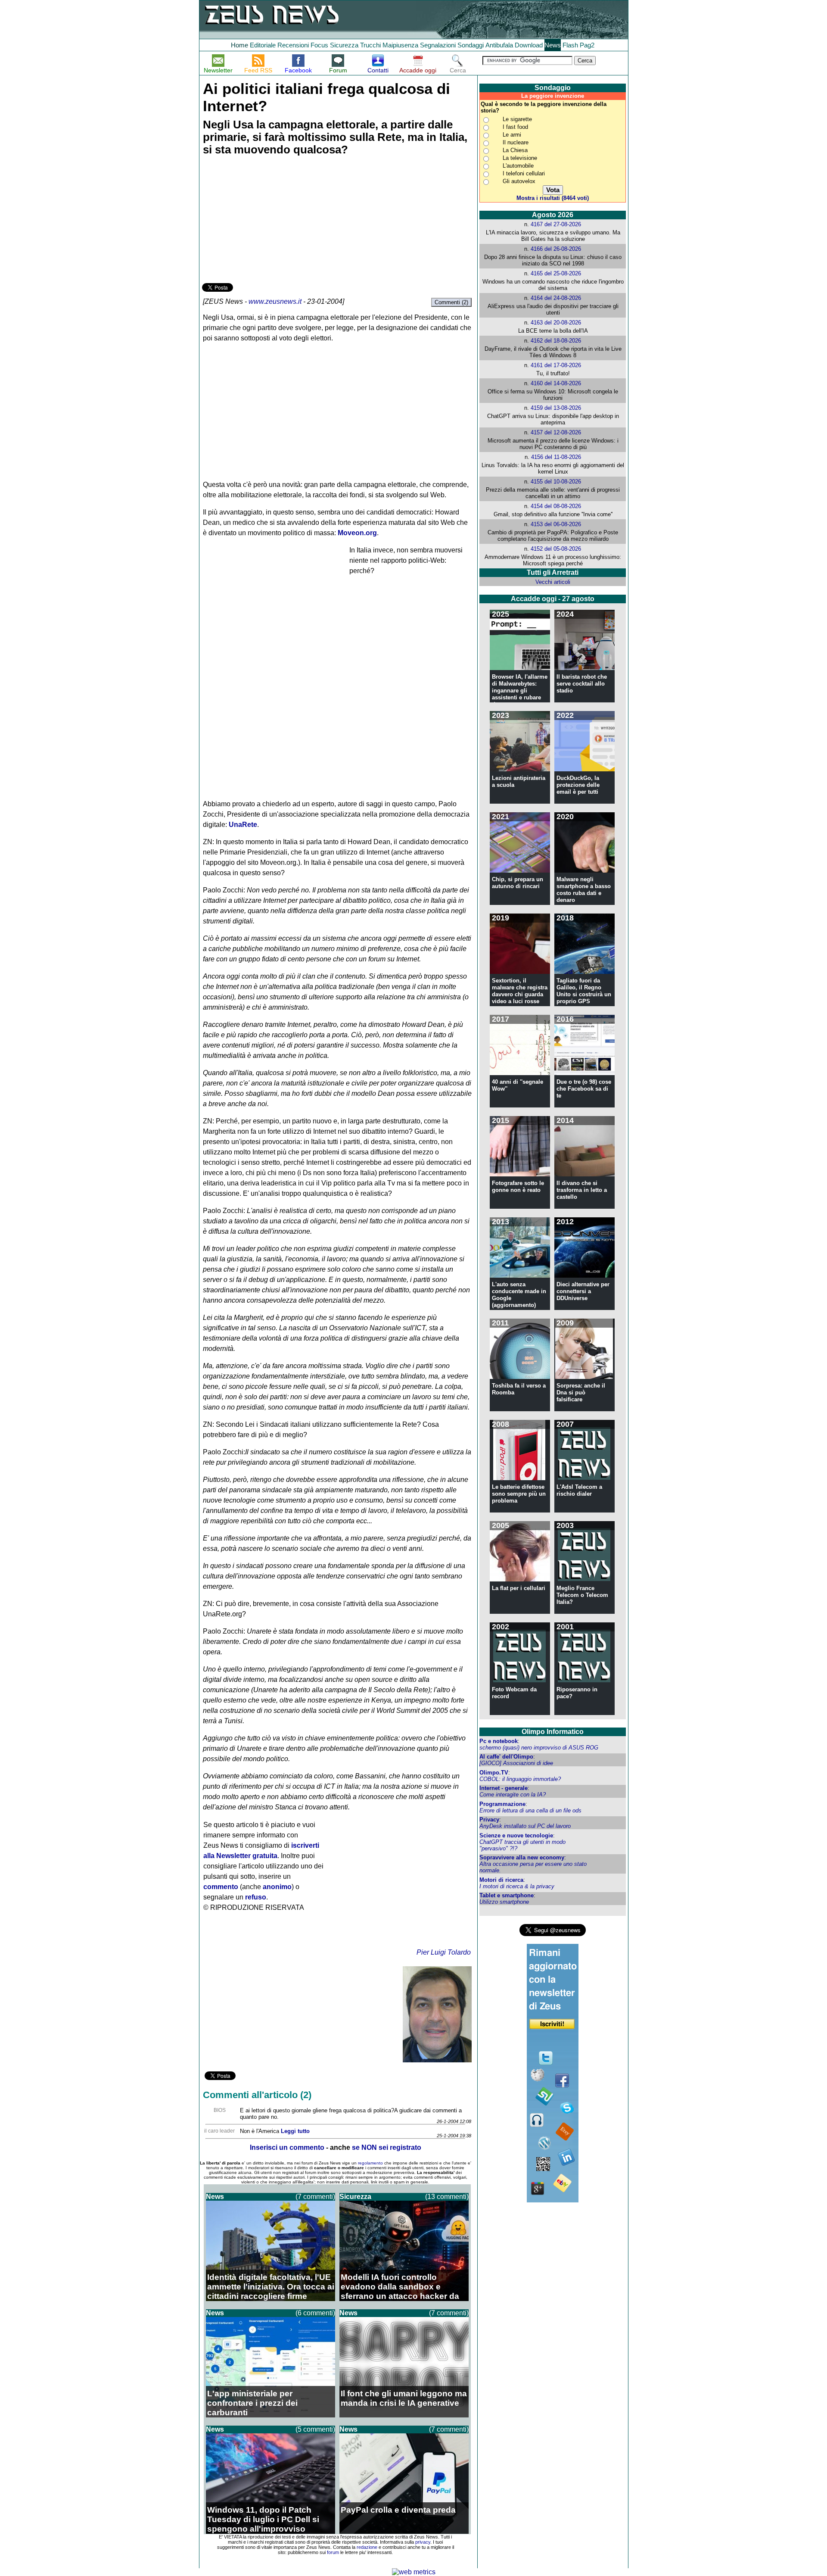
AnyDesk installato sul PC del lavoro (525, 1826)
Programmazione (502, 1804)
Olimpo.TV (494, 1773)
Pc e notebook (499, 1741)
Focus (319, 45)
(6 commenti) (315, 2313)
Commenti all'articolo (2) (257, 2095)
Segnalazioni (438, 45)
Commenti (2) (451, 302)
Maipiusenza (400, 45)
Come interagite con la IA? (513, 1795)
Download (529, 45)
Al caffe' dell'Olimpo (506, 1757)
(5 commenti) (315, 2429)
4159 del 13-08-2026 (556, 408)
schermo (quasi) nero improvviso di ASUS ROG (539, 1748)
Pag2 (587, 45)
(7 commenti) (315, 2197)
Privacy (489, 1820)
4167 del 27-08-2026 (556, 224)
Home (239, 45)
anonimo (277, 1887)
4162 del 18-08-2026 (556, 341)
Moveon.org (357, 533)
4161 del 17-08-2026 (556, 365)
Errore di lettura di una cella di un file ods (530, 1810)
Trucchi (370, 45)
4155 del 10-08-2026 (556, 482)
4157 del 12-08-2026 (556, 432)
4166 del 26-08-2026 (556, 249)
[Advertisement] (267, 221)
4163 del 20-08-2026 (556, 323)
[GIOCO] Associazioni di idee (516, 1763)
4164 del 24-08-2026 (556, 298)
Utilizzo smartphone (504, 1902)
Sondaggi (471, 45)
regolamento (370, 2163)
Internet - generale (504, 1788)
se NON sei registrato (387, 2147)
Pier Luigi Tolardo (444, 1952)
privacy (423, 2542)
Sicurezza (344, 45)
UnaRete (243, 825)
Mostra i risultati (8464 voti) (553, 198)
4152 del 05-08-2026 (556, 549)
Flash (570, 45)
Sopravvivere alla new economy (522, 1857)
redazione (367, 2547)
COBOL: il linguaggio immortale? (520, 1779)
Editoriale (263, 45)
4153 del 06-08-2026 (556, 524)
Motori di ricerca (501, 1880)
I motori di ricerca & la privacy (517, 1886)
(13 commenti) (447, 2197)
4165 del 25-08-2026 (556, 273)
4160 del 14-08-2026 (556, 383)
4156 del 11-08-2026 (556, 457)
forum (333, 2552)
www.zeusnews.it (275, 301)
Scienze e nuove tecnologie (516, 1835)
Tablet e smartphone (507, 1895)
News (553, 45)
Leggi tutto (295, 2131)
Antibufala (499, 45)
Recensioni (293, 45)
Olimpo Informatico (553, 1732)
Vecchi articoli (553, 582)
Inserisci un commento (287, 2147)
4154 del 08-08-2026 (556, 506)
